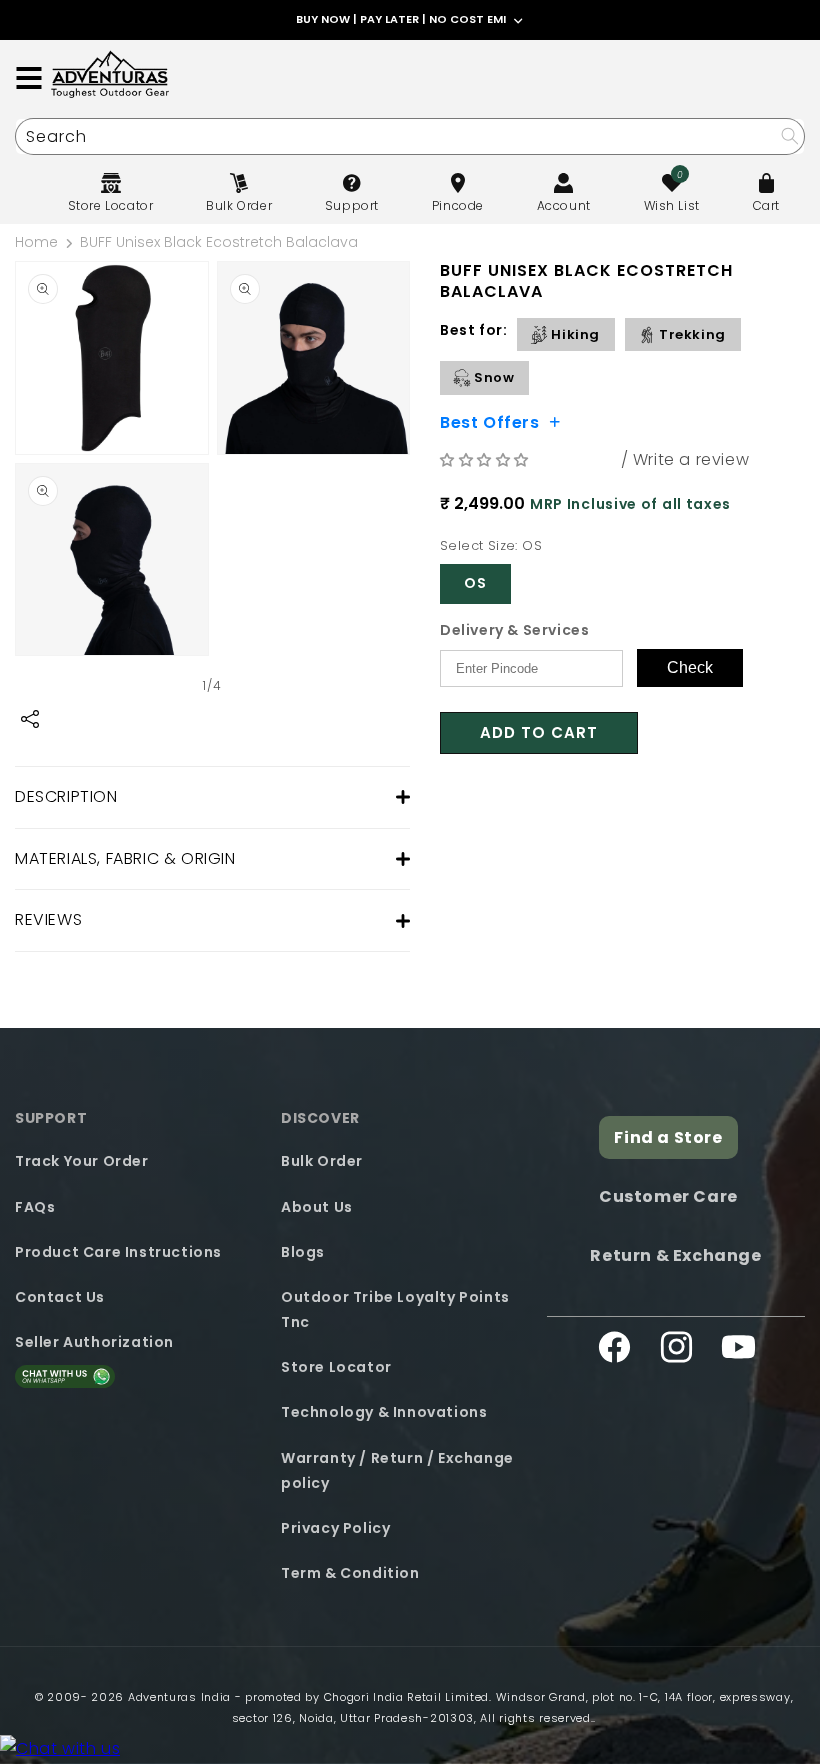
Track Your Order (82, 1161)
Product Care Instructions (118, 1252)
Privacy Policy (335, 1528)
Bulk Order (322, 1161)
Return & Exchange (675, 1255)
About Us (317, 1207)
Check (690, 667)
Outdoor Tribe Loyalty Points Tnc (395, 1309)
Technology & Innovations (384, 1412)
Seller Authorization (94, 1342)
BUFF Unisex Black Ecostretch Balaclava (219, 242)
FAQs (35, 1207)
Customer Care (668, 1196)
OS (475, 583)
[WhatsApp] (60, 1749)
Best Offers (490, 421)
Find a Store (668, 1137)
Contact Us (60, 1297)
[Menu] (29, 78)
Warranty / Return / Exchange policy (397, 1470)
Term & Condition (350, 1573)
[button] (487, 459)
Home (36, 242)
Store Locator (336, 1367)
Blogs (303, 1252)
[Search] (789, 135)
